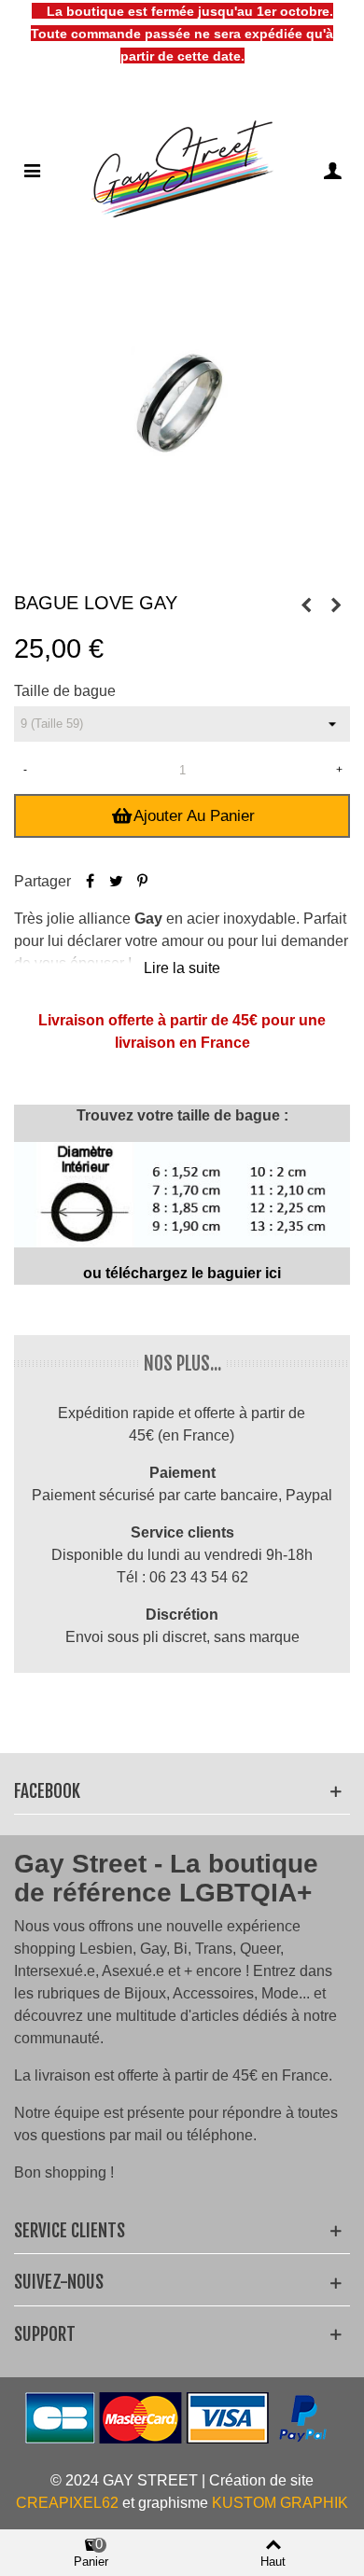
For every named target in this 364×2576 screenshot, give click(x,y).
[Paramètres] (332, 170)
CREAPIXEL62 (67, 2503)
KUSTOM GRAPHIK (280, 2503)
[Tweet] (116, 881)
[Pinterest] (142, 881)
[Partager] (90, 881)
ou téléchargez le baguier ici (182, 1273)
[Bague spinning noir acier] (306, 606)
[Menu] (32, 170)
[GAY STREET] (182, 170)
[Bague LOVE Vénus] (336, 606)
